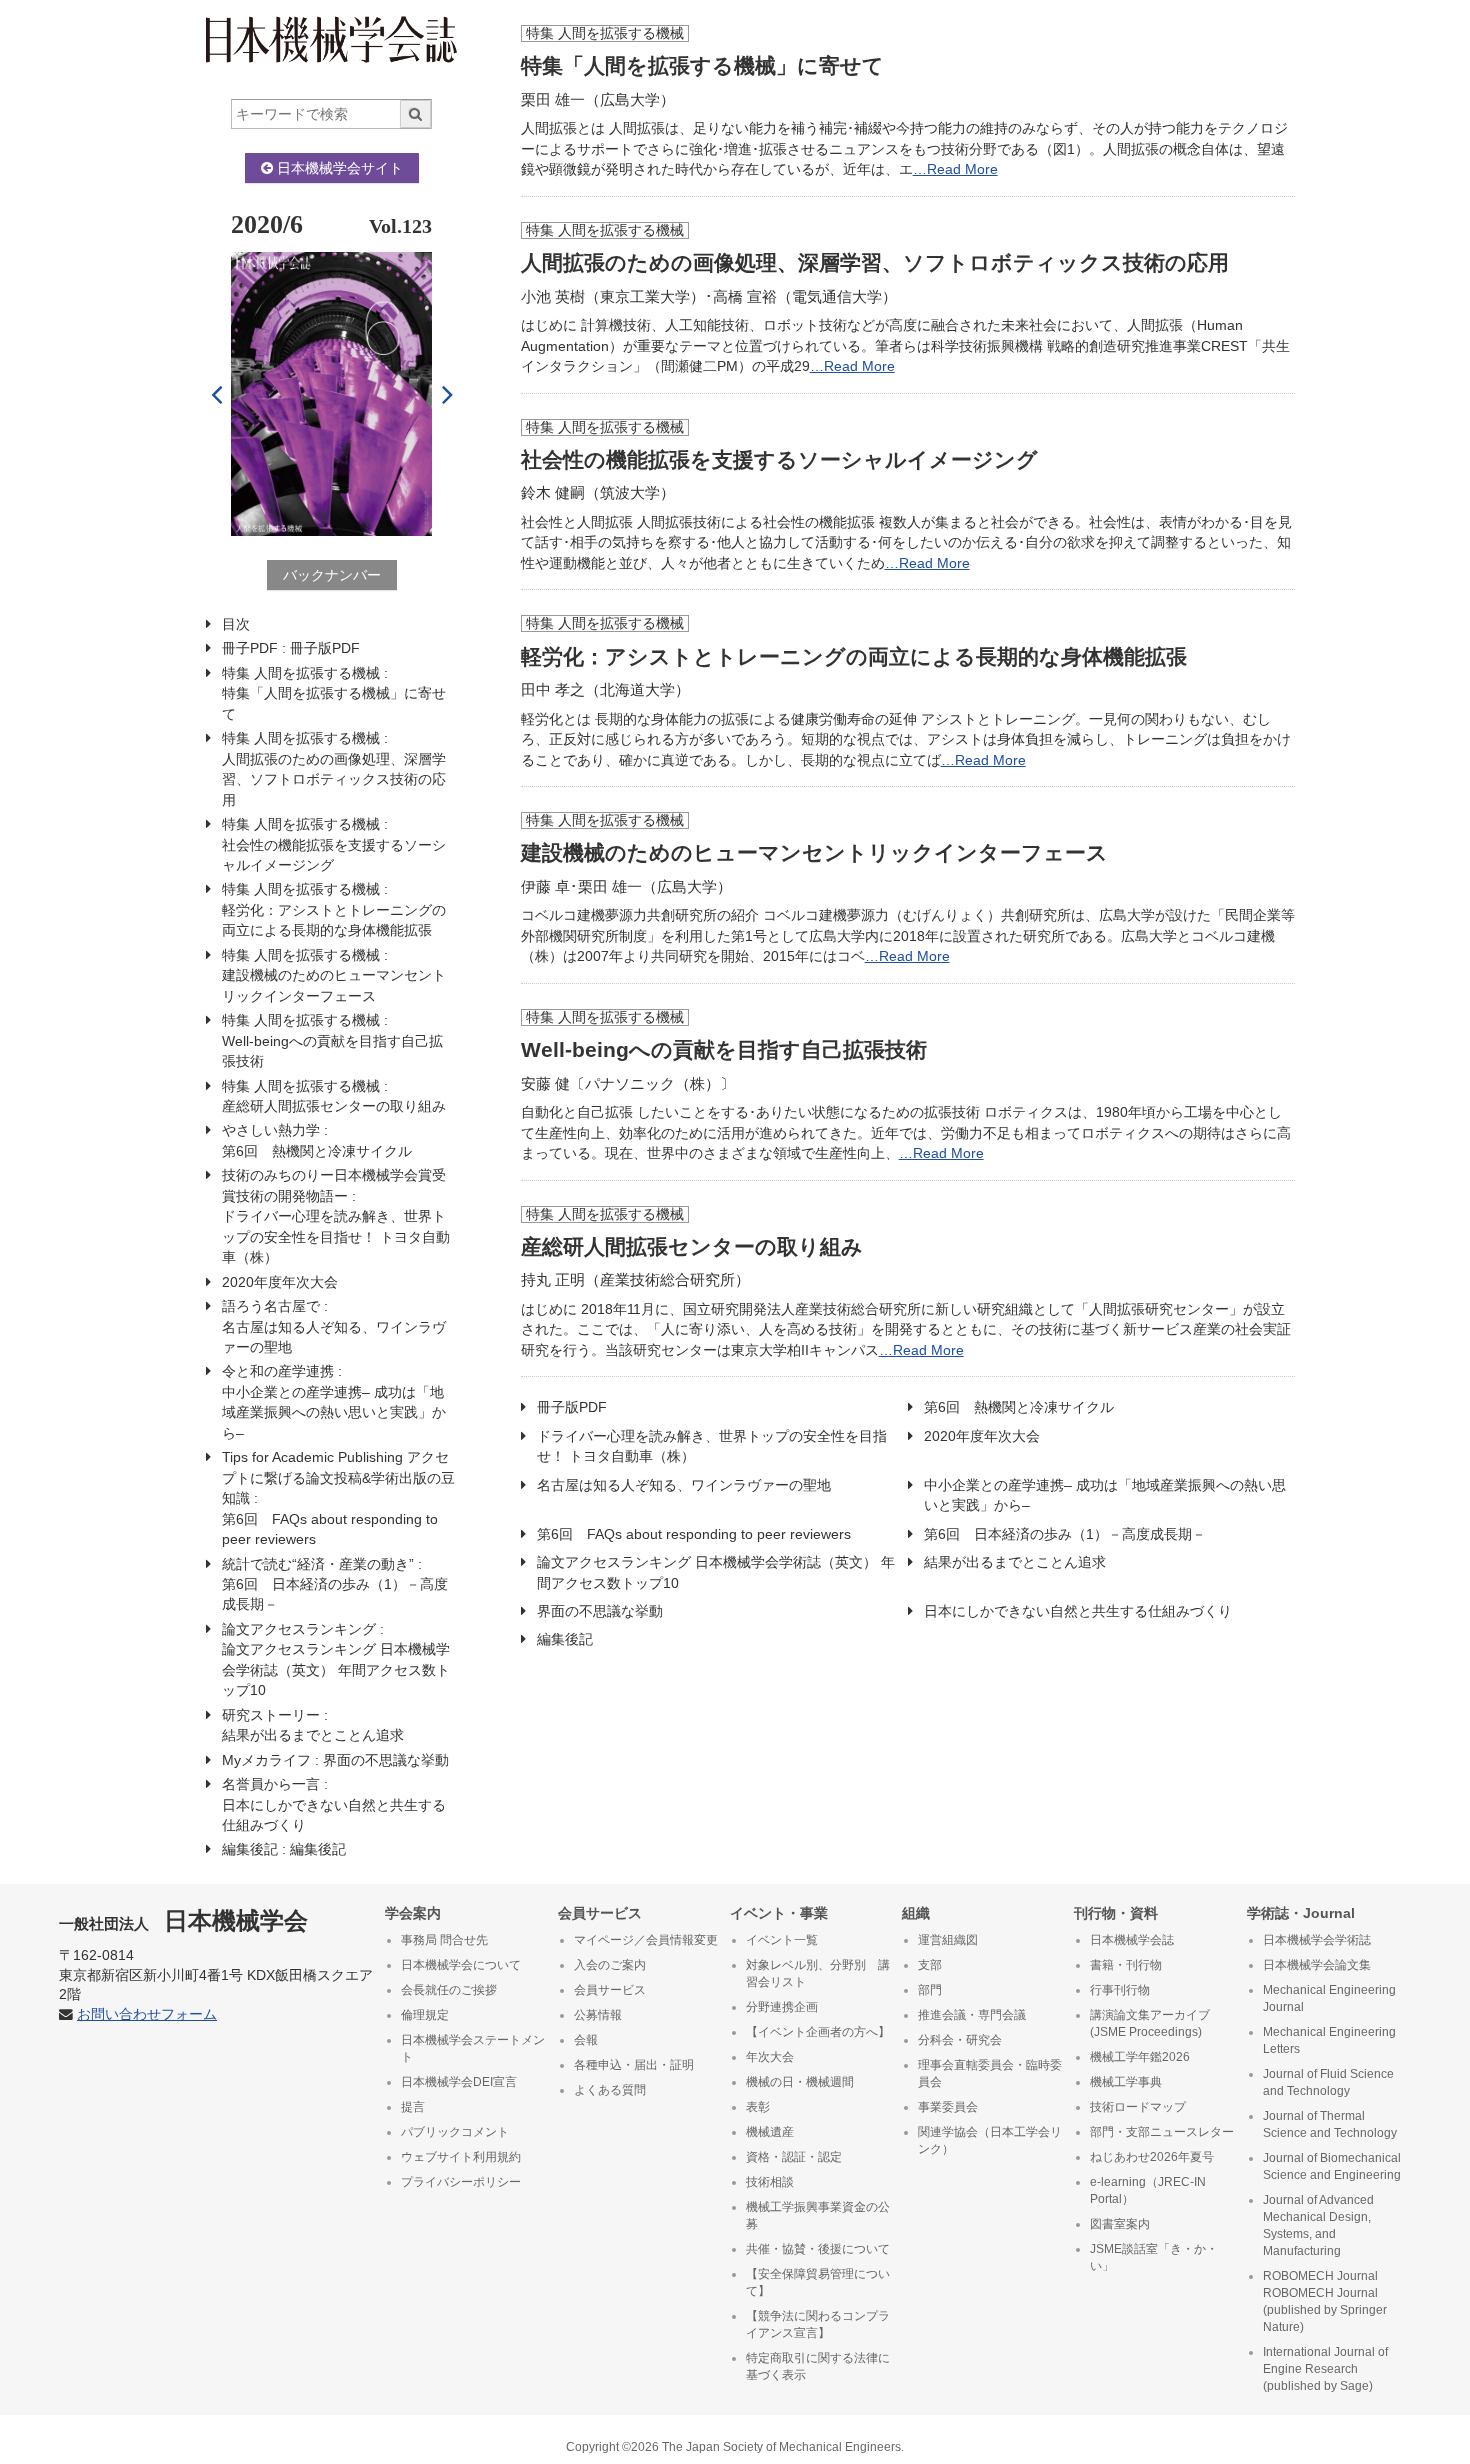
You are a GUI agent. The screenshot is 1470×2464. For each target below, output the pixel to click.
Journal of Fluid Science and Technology (1328, 2082)
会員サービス (600, 1913)
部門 (930, 1990)
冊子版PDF (572, 1407)
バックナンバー (332, 575)
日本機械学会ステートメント (473, 2048)
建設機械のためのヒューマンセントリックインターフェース (814, 852)
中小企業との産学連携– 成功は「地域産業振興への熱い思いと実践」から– (1105, 1495)
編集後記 (565, 1639)
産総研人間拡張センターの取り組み (692, 1246)
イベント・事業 (779, 1913)
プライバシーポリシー (461, 2182)
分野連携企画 (782, 2007)
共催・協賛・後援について (818, 2249)
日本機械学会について (461, 1965)
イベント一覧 (782, 1940)
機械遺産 (770, 2132)
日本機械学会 (183, 1920)
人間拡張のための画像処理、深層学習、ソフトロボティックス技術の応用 (875, 262)
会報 (586, 2040)
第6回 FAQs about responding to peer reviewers (694, 1534)
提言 (413, 2107)
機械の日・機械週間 (800, 2082)
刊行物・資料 (1116, 1913)
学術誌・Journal (1301, 1913)
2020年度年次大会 (982, 1436)
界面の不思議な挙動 (600, 1611)
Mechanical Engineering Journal (1329, 1998)
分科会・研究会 (960, 2040)
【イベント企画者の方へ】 (818, 2032)
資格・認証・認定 (794, 2157)
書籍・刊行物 (1126, 1965)
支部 (930, 1965)
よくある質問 (610, 2090)
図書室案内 (1120, 2224)
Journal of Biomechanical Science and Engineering (1332, 2166)
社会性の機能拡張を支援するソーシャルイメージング (779, 459)
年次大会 (770, 2057)
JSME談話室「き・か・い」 (1154, 2257)
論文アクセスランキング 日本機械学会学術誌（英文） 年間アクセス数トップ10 (716, 1572)
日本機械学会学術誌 (1317, 1940)
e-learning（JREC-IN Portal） (1148, 2190)
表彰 (758, 2107)
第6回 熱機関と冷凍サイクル (1026, 1407)
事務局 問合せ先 (444, 1940)
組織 (916, 1913)
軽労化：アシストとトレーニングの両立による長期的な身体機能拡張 (854, 656)
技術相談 (770, 2182)
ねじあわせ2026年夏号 (1152, 2157)
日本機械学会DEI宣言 (459, 2082)
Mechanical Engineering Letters (1329, 2040)
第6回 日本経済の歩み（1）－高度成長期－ (1065, 1534)
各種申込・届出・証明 (634, 2065)
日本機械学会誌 (1132, 1940)
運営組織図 (948, 1940)
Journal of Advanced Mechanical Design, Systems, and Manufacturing (1318, 2225)
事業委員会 (948, 2107)
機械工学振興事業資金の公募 (818, 2215)
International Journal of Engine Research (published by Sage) (1325, 2369)
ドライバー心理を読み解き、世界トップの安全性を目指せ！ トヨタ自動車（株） (712, 1446)
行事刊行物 (1120, 1990)
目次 (236, 624)
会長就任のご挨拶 (449, 1990)
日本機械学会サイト (338, 168)
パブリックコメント (455, 2132)
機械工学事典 (1126, 2082)
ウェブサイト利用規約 (461, 2157)
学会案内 (413, 1913)
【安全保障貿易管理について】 (818, 2282)
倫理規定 (425, 2015)
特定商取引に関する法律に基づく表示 (818, 2366)
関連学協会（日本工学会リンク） (990, 2140)
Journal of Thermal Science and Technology (1330, 2124)
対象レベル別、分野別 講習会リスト (818, 1973)
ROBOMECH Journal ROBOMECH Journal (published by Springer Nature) (1325, 2301)
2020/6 (267, 224)
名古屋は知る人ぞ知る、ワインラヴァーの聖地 (684, 1485)
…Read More (955, 169)
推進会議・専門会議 (972, 2015)
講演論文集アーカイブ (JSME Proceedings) (1150, 2023)
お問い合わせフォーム (147, 2014)
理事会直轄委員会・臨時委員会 (990, 2073)
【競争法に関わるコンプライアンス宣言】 (818, 2324)
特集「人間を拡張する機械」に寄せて (702, 65)
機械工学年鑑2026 (1140, 2057)
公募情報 (598, 2015)
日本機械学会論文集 (1317, 1965)
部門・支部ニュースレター (1162, 2132)
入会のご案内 (610, 1965)
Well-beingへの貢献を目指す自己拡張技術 (724, 1049)
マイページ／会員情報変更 (646, 1940)
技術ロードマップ (1138, 2107)
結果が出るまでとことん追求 (1015, 1562)
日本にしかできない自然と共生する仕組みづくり (1078, 1611)
